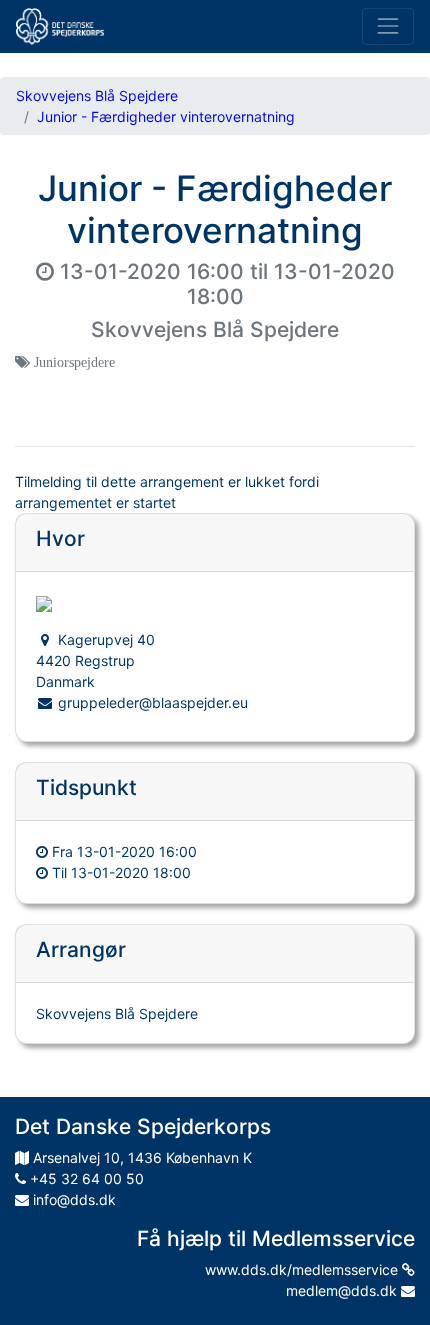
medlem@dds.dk (343, 1290)
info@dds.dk (72, 1199)
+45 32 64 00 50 (85, 1178)
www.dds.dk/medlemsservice (303, 1269)
